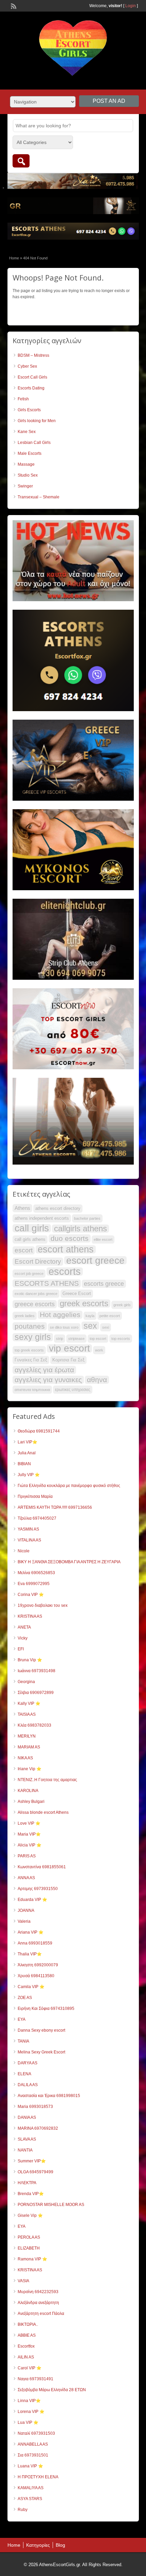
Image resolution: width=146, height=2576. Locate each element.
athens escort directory (58, 1208)
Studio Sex (28, 475)
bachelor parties (87, 1218)
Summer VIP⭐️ (32, 2161)
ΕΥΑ (22, 2019)
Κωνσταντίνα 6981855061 (42, 1867)
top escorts (121, 1339)
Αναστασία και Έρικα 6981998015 (49, 2096)
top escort (98, 1339)
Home (14, 258)
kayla (90, 1316)
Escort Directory (38, 1261)
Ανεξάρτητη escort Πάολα (41, 2314)
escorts (65, 1271)
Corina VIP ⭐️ (31, 1595)
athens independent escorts (42, 1218)
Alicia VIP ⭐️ (30, 1845)
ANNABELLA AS (33, 2444)
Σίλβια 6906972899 (36, 1693)
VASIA (23, 2281)
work (99, 1350)
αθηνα (97, 1380)
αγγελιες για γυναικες (48, 1380)
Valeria (24, 1921)
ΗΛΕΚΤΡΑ (27, 2183)
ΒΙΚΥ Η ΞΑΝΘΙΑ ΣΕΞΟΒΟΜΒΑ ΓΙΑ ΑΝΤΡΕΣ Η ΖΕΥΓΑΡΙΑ (69, 1562)
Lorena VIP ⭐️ (31, 2412)
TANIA (23, 2041)
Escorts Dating (31, 388)
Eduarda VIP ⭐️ (32, 1900)
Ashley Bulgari (31, 1802)
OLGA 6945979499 (35, 2172)
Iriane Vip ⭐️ (30, 1769)
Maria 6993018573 (35, 2107)
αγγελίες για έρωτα (44, 1370)
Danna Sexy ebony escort (41, 2030)
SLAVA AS (27, 2139)
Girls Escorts (29, 410)
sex (90, 1326)
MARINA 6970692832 (38, 2128)
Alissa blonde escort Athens (43, 1812)
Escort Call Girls (32, 377)
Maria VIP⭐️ (29, 1834)
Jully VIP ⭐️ (29, 1475)
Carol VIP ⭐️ (30, 2368)
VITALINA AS (29, 1540)
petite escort (110, 1316)
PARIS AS (27, 1856)
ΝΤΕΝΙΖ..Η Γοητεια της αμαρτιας (47, 1780)
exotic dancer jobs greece (36, 1294)
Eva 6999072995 (34, 1584)
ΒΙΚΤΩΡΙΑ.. (28, 2324)
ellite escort (103, 1239)
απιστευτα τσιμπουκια (32, 1390)
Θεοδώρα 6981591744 (39, 1431)
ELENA (24, 2074)
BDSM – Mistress (33, 355)
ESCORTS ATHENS (47, 1283)
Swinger (25, 486)
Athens (22, 1208)
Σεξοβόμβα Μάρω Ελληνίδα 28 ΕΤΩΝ (52, 2390)
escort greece (95, 1260)
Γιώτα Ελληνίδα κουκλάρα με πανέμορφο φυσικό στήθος (69, 1486)
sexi (106, 1327)
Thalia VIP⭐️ (30, 1954)
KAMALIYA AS (31, 2488)
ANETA (24, 1627)
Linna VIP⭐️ (29, 2401)
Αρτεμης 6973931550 (38, 1889)
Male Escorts (30, 453)
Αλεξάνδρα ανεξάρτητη (38, 2303)
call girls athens (30, 1239)
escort (24, 1250)
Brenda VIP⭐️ (31, 2194)
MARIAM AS (29, 1747)
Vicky (23, 1638)
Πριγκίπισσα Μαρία (35, 1497)
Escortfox (26, 2346)
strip (60, 1339)
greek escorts (84, 1303)
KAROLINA (28, 1791)
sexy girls (33, 1337)
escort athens (66, 1249)
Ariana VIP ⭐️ (31, 1932)
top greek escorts (29, 1350)
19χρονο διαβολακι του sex (43, 1605)
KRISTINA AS (30, 1616)
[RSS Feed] (13, 5)
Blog (60, 2545)
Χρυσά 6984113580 (36, 1976)
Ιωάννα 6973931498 (36, 1671)
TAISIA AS (27, 1714)
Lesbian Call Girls (34, 443)
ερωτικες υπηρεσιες (73, 1390)
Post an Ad (109, 101)
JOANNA (26, 1910)
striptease (76, 1339)
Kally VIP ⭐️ (29, 1703)
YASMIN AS (28, 1529)
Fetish (23, 399)
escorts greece (104, 1284)
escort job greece (29, 1274)
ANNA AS (26, 1878)
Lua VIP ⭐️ (28, 2422)
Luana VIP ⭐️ (30, 2466)
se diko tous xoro (64, 1327)
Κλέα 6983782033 (34, 1725)
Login (131, 6)
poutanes (30, 1326)
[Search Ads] (21, 161)
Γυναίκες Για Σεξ (31, 1360)
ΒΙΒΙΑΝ (24, 1464)
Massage (26, 464)
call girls (32, 1228)
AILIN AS (26, 2357)
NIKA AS (25, 1758)
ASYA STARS (30, 2499)
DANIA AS (27, 2117)
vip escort (69, 1348)
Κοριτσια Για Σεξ (68, 1360)
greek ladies (25, 1316)
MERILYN (27, 1736)
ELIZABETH (29, 2248)
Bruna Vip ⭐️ (30, 1660)
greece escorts (35, 1304)
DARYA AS (28, 2063)
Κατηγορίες (38, 2545)
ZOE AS (25, 1998)
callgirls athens (80, 1229)
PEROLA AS (29, 2237)
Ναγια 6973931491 (35, 2379)
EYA (22, 2226)
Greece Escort (77, 1293)
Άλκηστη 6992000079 (38, 1965)
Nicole (24, 1551)
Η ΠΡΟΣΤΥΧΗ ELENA (38, 2477)
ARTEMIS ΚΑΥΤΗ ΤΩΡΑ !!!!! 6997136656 (55, 1507)
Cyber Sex (27, 366)
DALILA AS (28, 2085)
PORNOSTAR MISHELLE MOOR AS (51, 2205)
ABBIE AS (27, 2335)
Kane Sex (27, 432)
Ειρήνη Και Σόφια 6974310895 (46, 2009)
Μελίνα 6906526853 (36, 1573)
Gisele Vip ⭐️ (30, 2215)
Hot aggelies (60, 1315)
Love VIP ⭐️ (29, 1823)
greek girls (122, 1305)
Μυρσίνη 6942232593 (38, 2292)
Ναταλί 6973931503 (36, 2433)
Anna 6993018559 (35, 1943)
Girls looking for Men (37, 421)
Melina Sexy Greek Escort (41, 2052)
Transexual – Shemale (39, 497)
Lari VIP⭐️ (28, 1442)
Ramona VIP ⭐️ (32, 2259)
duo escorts (70, 1238)
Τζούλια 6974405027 (37, 1518)
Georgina (26, 1682)
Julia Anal (27, 1453)
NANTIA (25, 2150)
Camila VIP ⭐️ (31, 1987)
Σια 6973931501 (33, 2455)
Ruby (23, 2510)
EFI (21, 1649)
